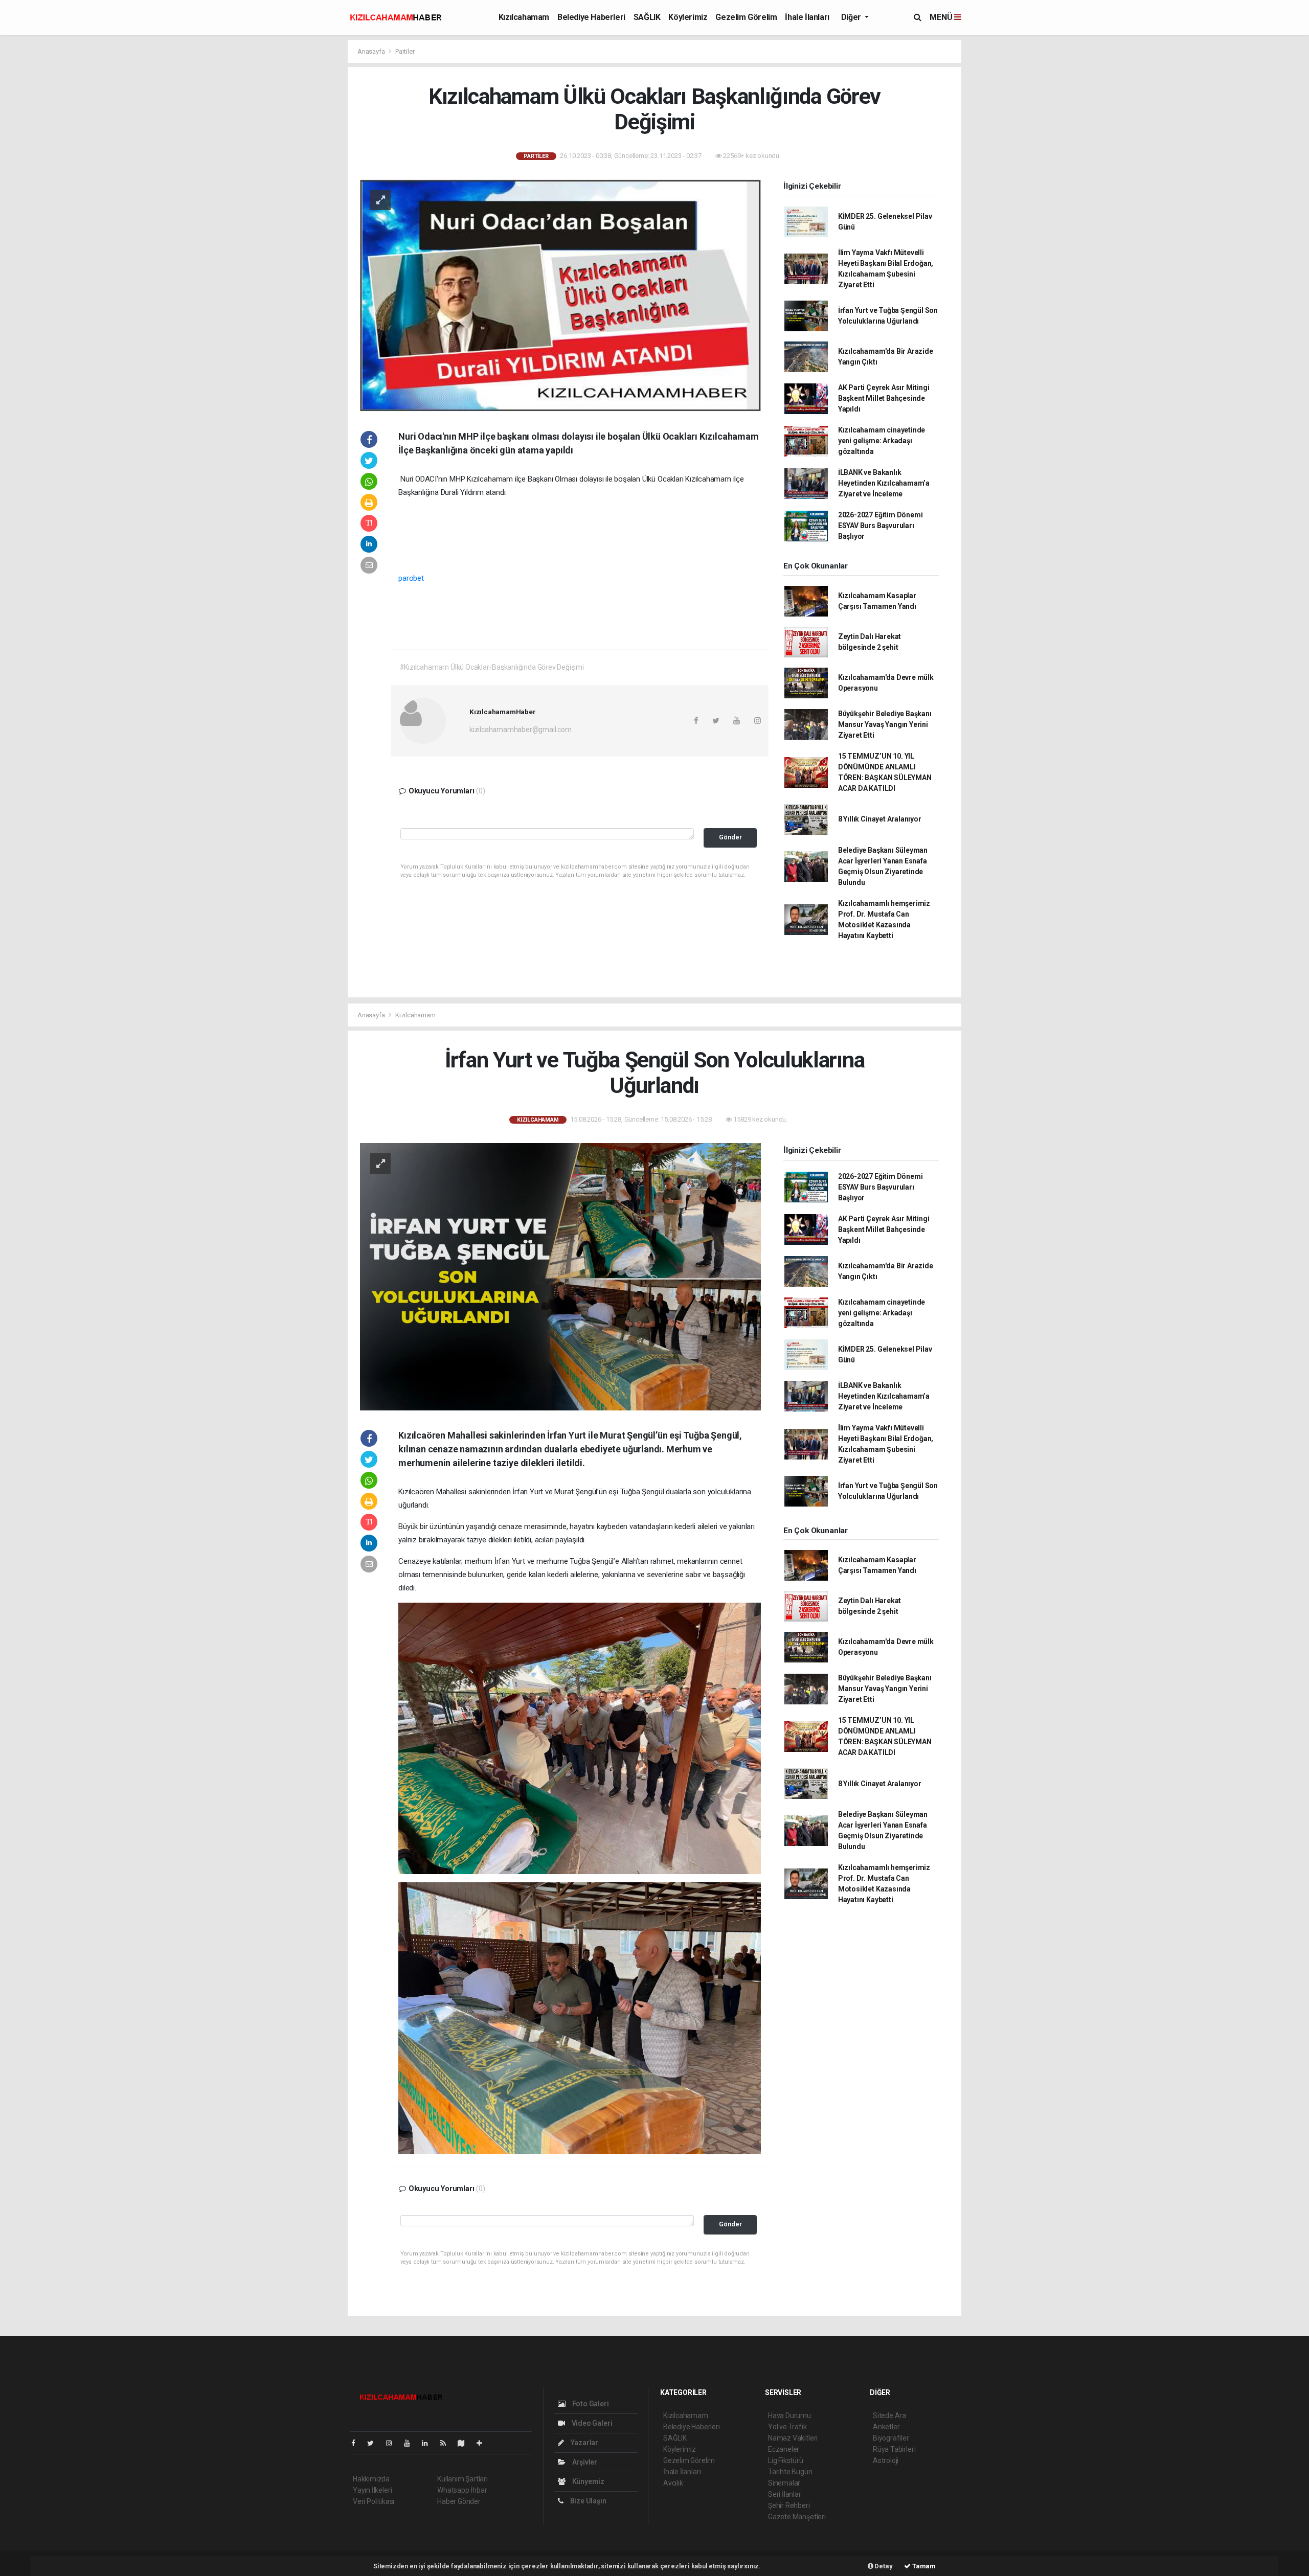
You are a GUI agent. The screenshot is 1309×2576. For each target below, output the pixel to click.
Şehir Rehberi (789, 2505)
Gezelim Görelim (746, 17)
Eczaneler (784, 2449)
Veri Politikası (374, 2501)
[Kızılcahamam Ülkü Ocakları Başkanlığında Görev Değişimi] (560, 294)
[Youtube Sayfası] (411, 2443)
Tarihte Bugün (790, 2472)
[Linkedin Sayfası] (429, 2443)
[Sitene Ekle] (483, 2443)
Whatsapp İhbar (462, 2490)
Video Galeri (591, 2423)
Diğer (852, 17)
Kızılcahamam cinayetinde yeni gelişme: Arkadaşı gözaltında (882, 441)
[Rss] (447, 2443)
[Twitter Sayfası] (375, 2443)
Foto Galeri (590, 2404)
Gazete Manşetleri (797, 2517)
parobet (411, 578)
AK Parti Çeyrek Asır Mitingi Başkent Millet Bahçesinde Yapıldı (884, 398)
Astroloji (886, 2460)
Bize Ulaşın (588, 2501)
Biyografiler (891, 2438)
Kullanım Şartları (462, 2479)
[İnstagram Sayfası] (393, 2443)
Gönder (730, 837)
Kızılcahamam (524, 17)
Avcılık (673, 2483)
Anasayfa (372, 51)
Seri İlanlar (785, 2494)
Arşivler (584, 2462)
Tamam (923, 2566)
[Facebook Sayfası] (357, 2443)
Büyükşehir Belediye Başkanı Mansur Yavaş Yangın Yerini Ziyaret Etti (885, 724)
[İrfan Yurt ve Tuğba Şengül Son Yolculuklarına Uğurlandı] (560, 1276)
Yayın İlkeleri (372, 2490)
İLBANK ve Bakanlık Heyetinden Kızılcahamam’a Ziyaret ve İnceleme (884, 483)
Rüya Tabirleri (894, 2449)
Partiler (405, 51)
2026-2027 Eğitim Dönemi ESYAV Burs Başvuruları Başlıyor (881, 526)
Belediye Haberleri (591, 17)
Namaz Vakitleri (793, 2438)
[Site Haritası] (465, 2443)
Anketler (886, 2427)
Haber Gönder (459, 2501)
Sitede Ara (889, 2415)
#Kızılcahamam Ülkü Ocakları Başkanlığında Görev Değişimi (492, 667)
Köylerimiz (688, 17)
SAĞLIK (647, 17)
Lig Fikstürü (786, 2460)
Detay (883, 2566)
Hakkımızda (371, 2479)
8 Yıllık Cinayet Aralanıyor (880, 819)
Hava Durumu (789, 2415)
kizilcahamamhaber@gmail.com (521, 730)
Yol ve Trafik (787, 2427)
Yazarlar (584, 2443)
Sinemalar (784, 2483)
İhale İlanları (807, 17)
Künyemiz (588, 2481)
